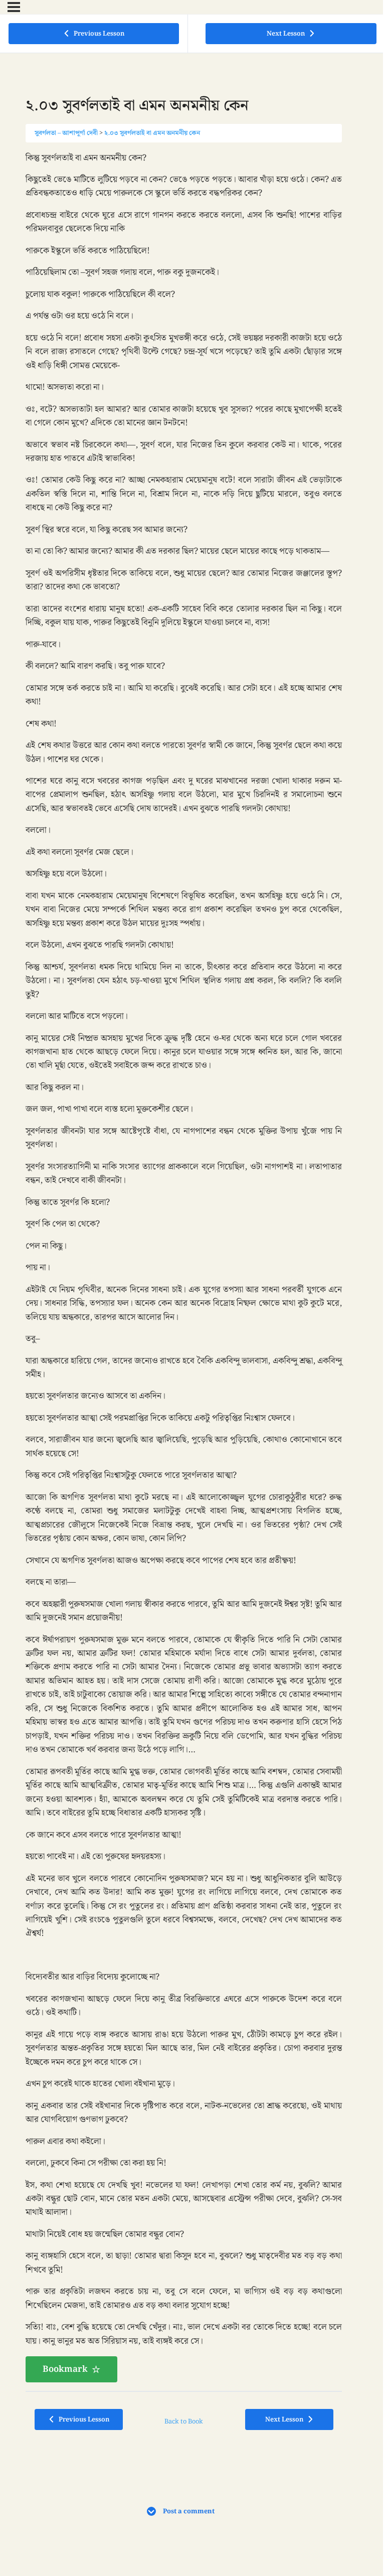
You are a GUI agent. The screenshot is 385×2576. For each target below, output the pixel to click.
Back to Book (184, 2421)
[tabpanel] (184, 1267)
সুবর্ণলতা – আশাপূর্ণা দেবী (66, 133)
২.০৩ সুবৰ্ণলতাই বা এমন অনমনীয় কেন (152, 133)
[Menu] (14, 7)
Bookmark (65, 2369)
